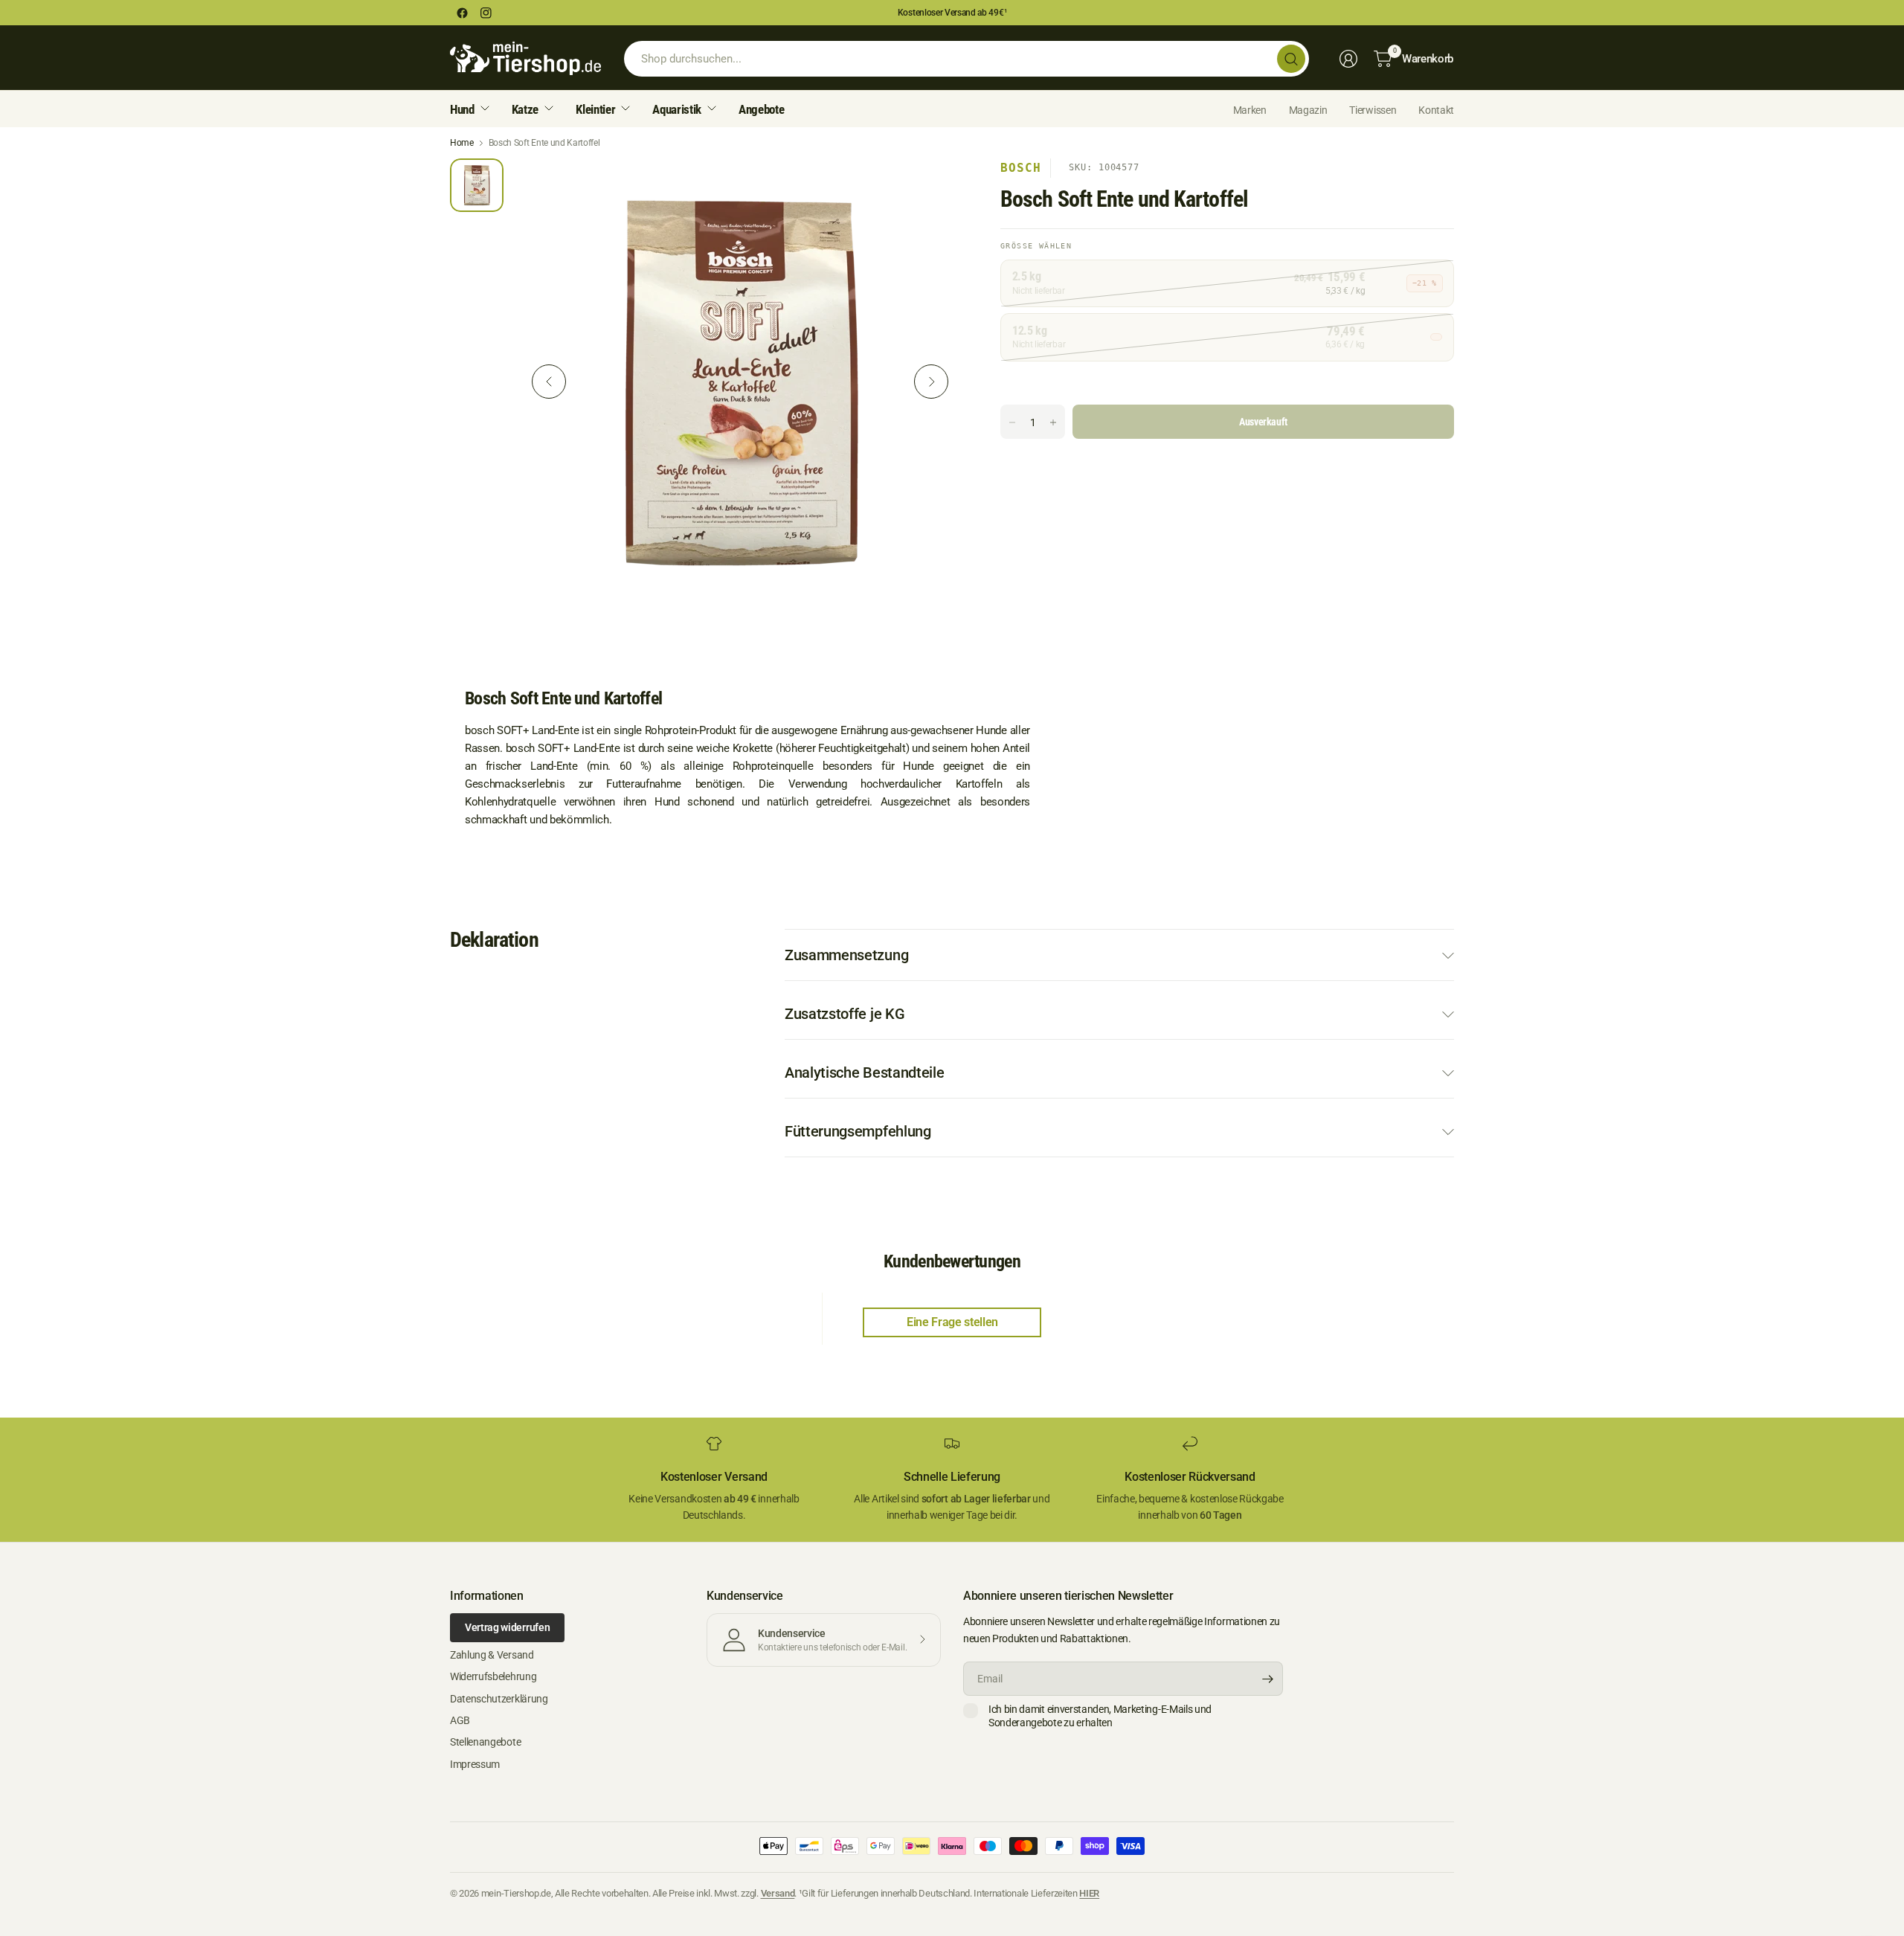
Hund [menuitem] (462, 109)
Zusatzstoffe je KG (845, 1014)
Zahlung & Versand (492, 1655)
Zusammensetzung (846, 955)
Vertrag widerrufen (507, 1627)
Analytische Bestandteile (864, 1072)
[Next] (931, 382)
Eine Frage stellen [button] (952, 1322)
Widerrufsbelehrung (493, 1676)
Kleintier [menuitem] (595, 109)
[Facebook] (462, 13)
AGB (460, 1720)
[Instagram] (486, 13)
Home (462, 143)
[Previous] (549, 382)
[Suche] (1291, 59)
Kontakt (1436, 110)
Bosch (1021, 168)
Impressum (475, 1764)
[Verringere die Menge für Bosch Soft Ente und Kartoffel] (1012, 422)
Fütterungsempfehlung (858, 1131)
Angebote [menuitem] (761, 109)
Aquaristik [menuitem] (677, 109)
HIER (1089, 1893)
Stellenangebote (485, 1742)
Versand (778, 1893)
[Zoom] (935, 187)
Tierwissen (1373, 110)
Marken (1250, 110)
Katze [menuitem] (525, 109)
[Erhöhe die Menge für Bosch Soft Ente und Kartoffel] (1053, 422)
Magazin (1308, 110)
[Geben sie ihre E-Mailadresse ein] (1268, 1679)
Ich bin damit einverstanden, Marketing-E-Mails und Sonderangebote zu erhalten (1100, 1716)
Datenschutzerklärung (499, 1699)
